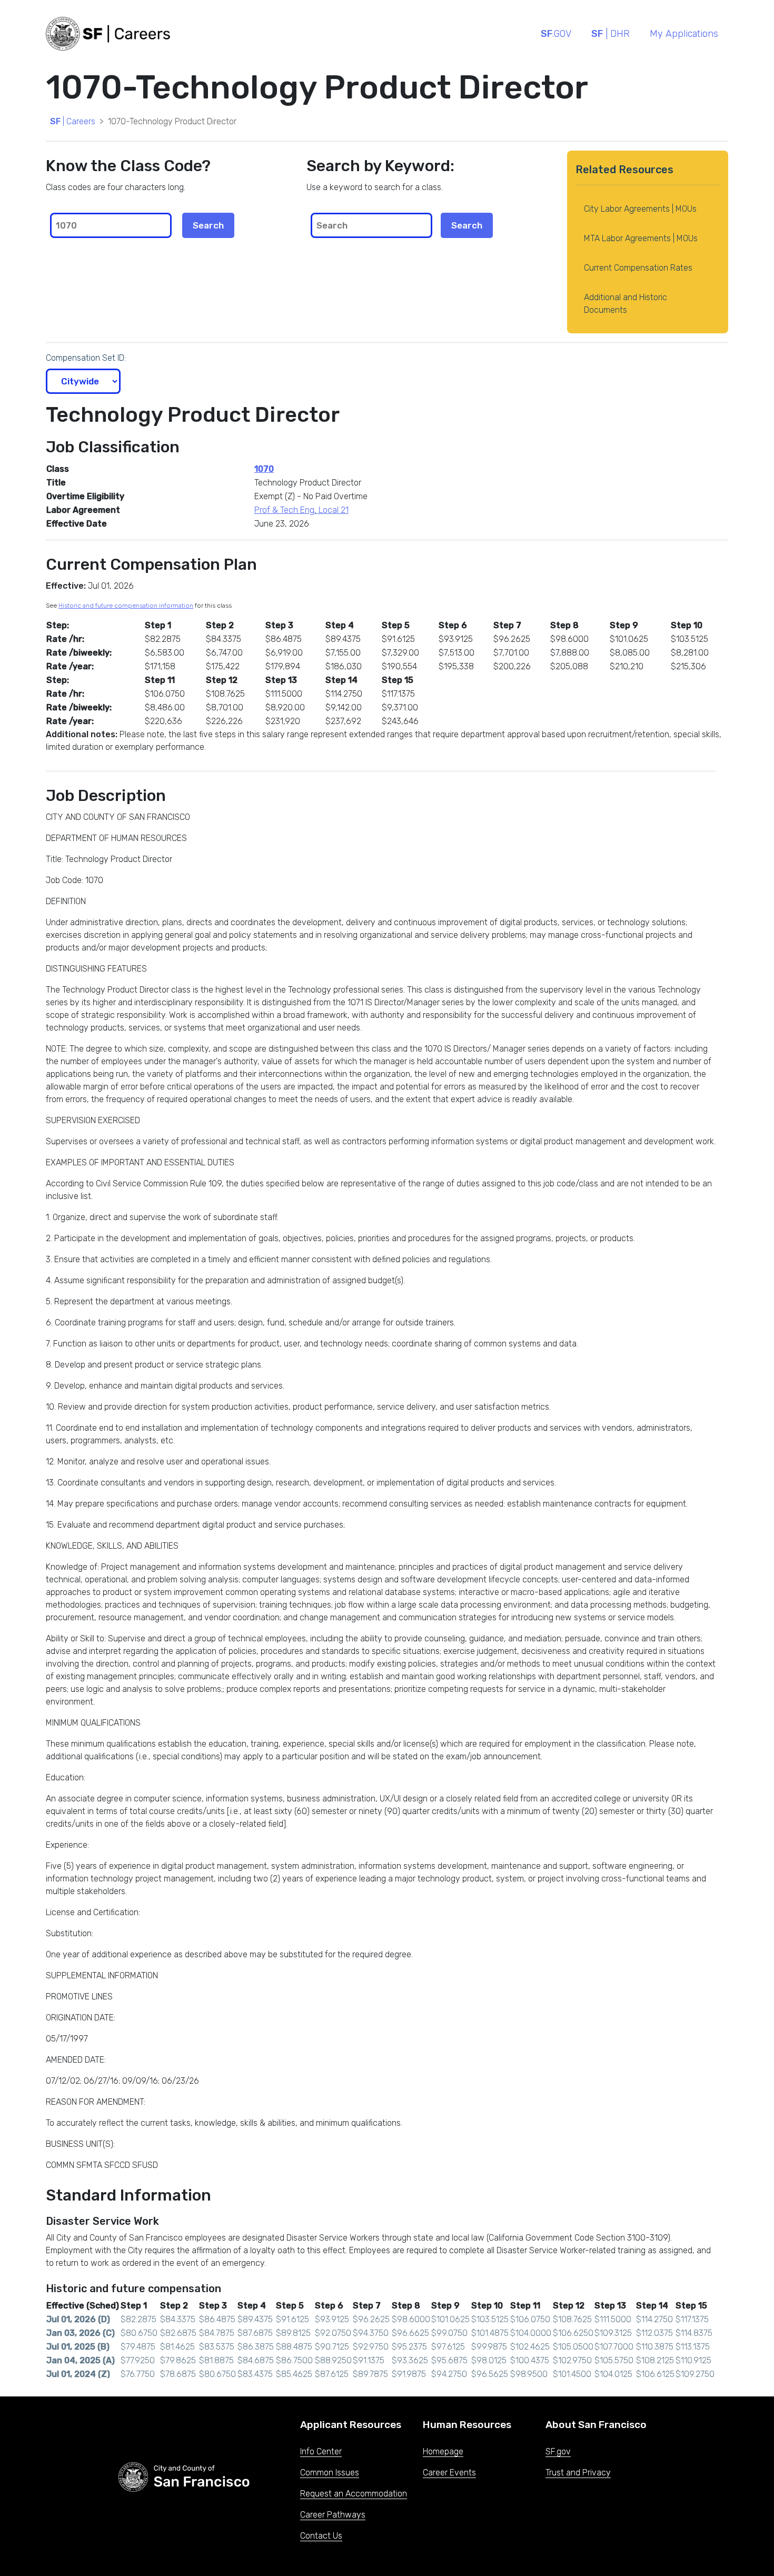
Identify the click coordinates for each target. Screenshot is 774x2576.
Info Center (321, 2451)
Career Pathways (333, 2515)
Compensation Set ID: (86, 358)
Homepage (443, 2451)
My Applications (684, 34)
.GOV (556, 34)
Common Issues (330, 2473)
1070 (264, 469)
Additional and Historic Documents (626, 304)
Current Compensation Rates (638, 268)
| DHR (611, 34)
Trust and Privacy (578, 2473)
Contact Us (321, 2536)
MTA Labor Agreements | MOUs (641, 238)
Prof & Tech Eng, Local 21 (301, 510)
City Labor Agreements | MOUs (640, 209)
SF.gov (558, 2451)
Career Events (449, 2473)
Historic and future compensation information (126, 606)
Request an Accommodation (354, 2494)
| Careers (73, 121)
